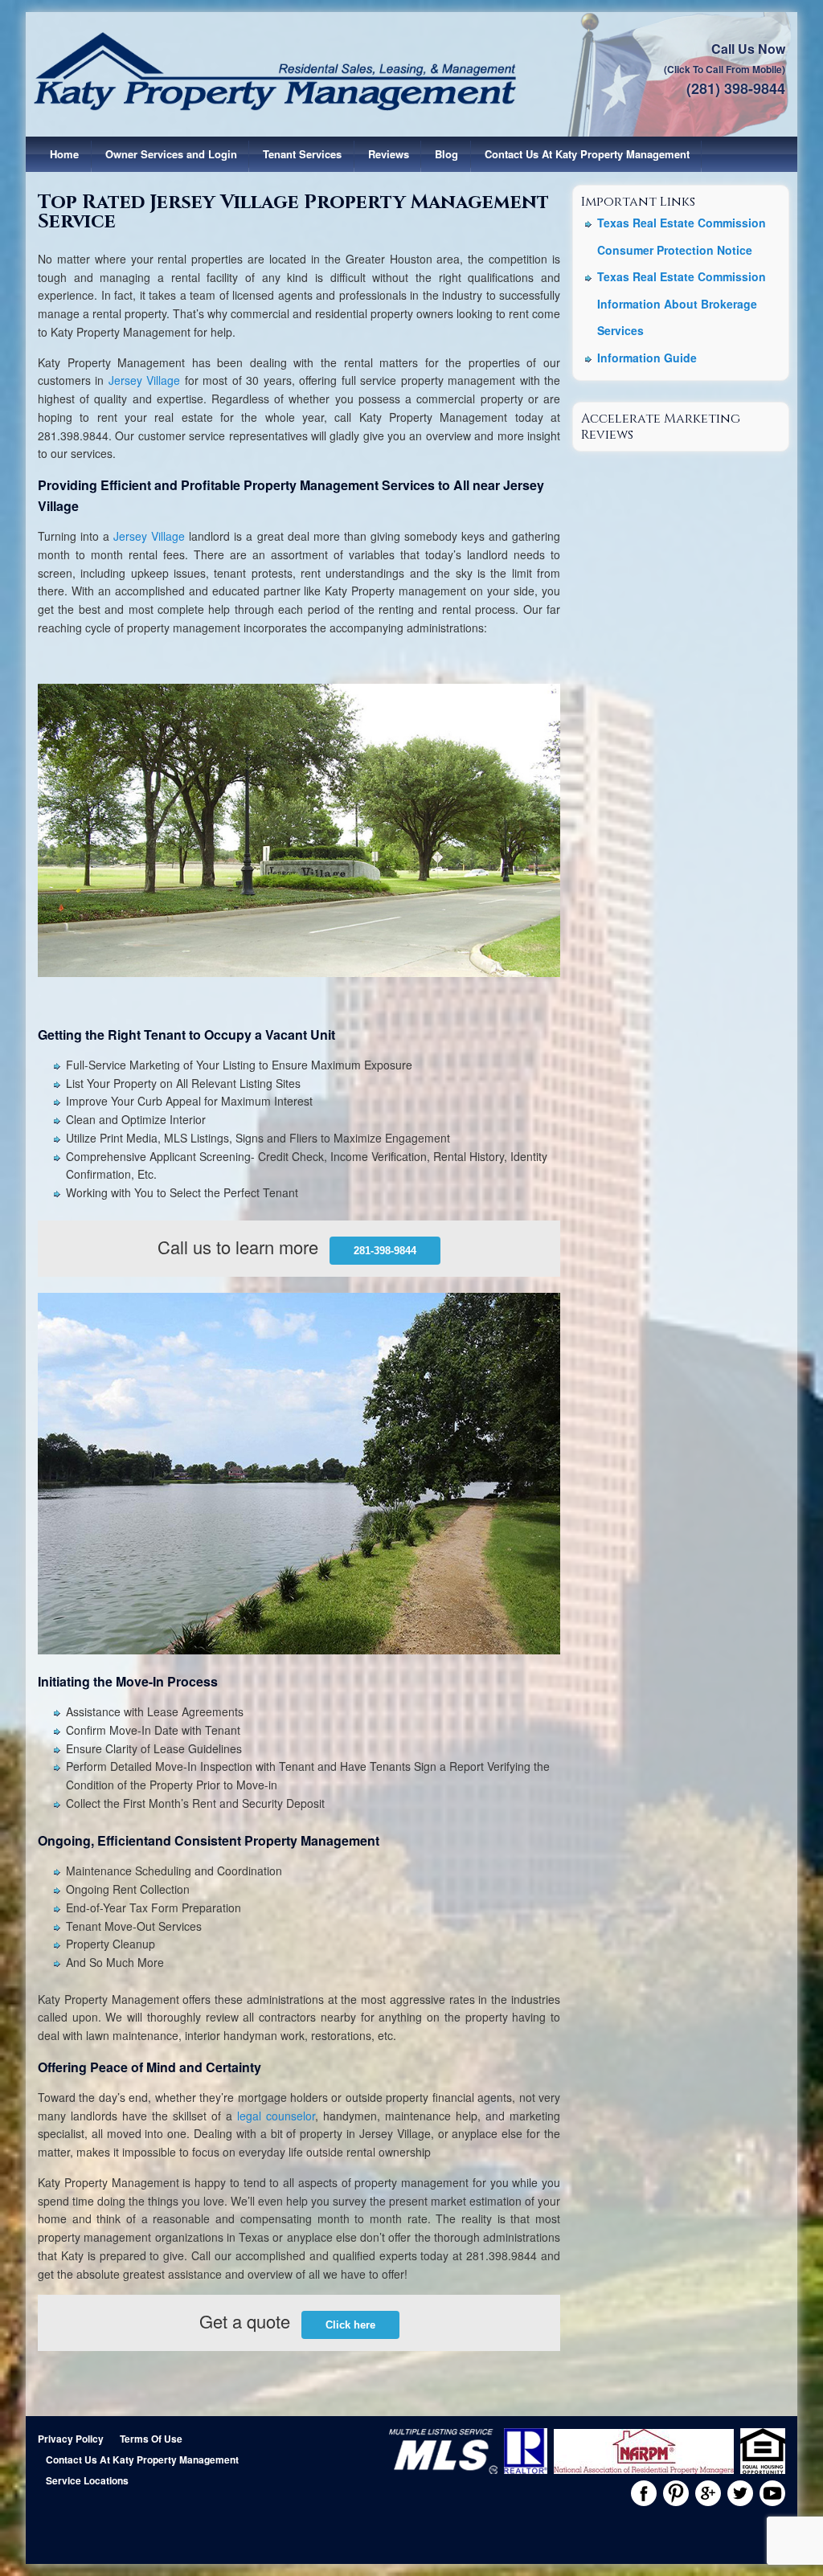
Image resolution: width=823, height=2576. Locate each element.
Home (64, 154)
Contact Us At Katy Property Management (587, 154)
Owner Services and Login (171, 154)
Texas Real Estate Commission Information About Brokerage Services (682, 303)
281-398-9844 (385, 1251)
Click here (350, 2325)
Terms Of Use (151, 2439)
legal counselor (276, 2116)
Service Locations (87, 2480)
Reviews (389, 154)
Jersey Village (144, 380)
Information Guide (647, 358)
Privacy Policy (71, 2439)
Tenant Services (302, 154)
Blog (446, 154)
